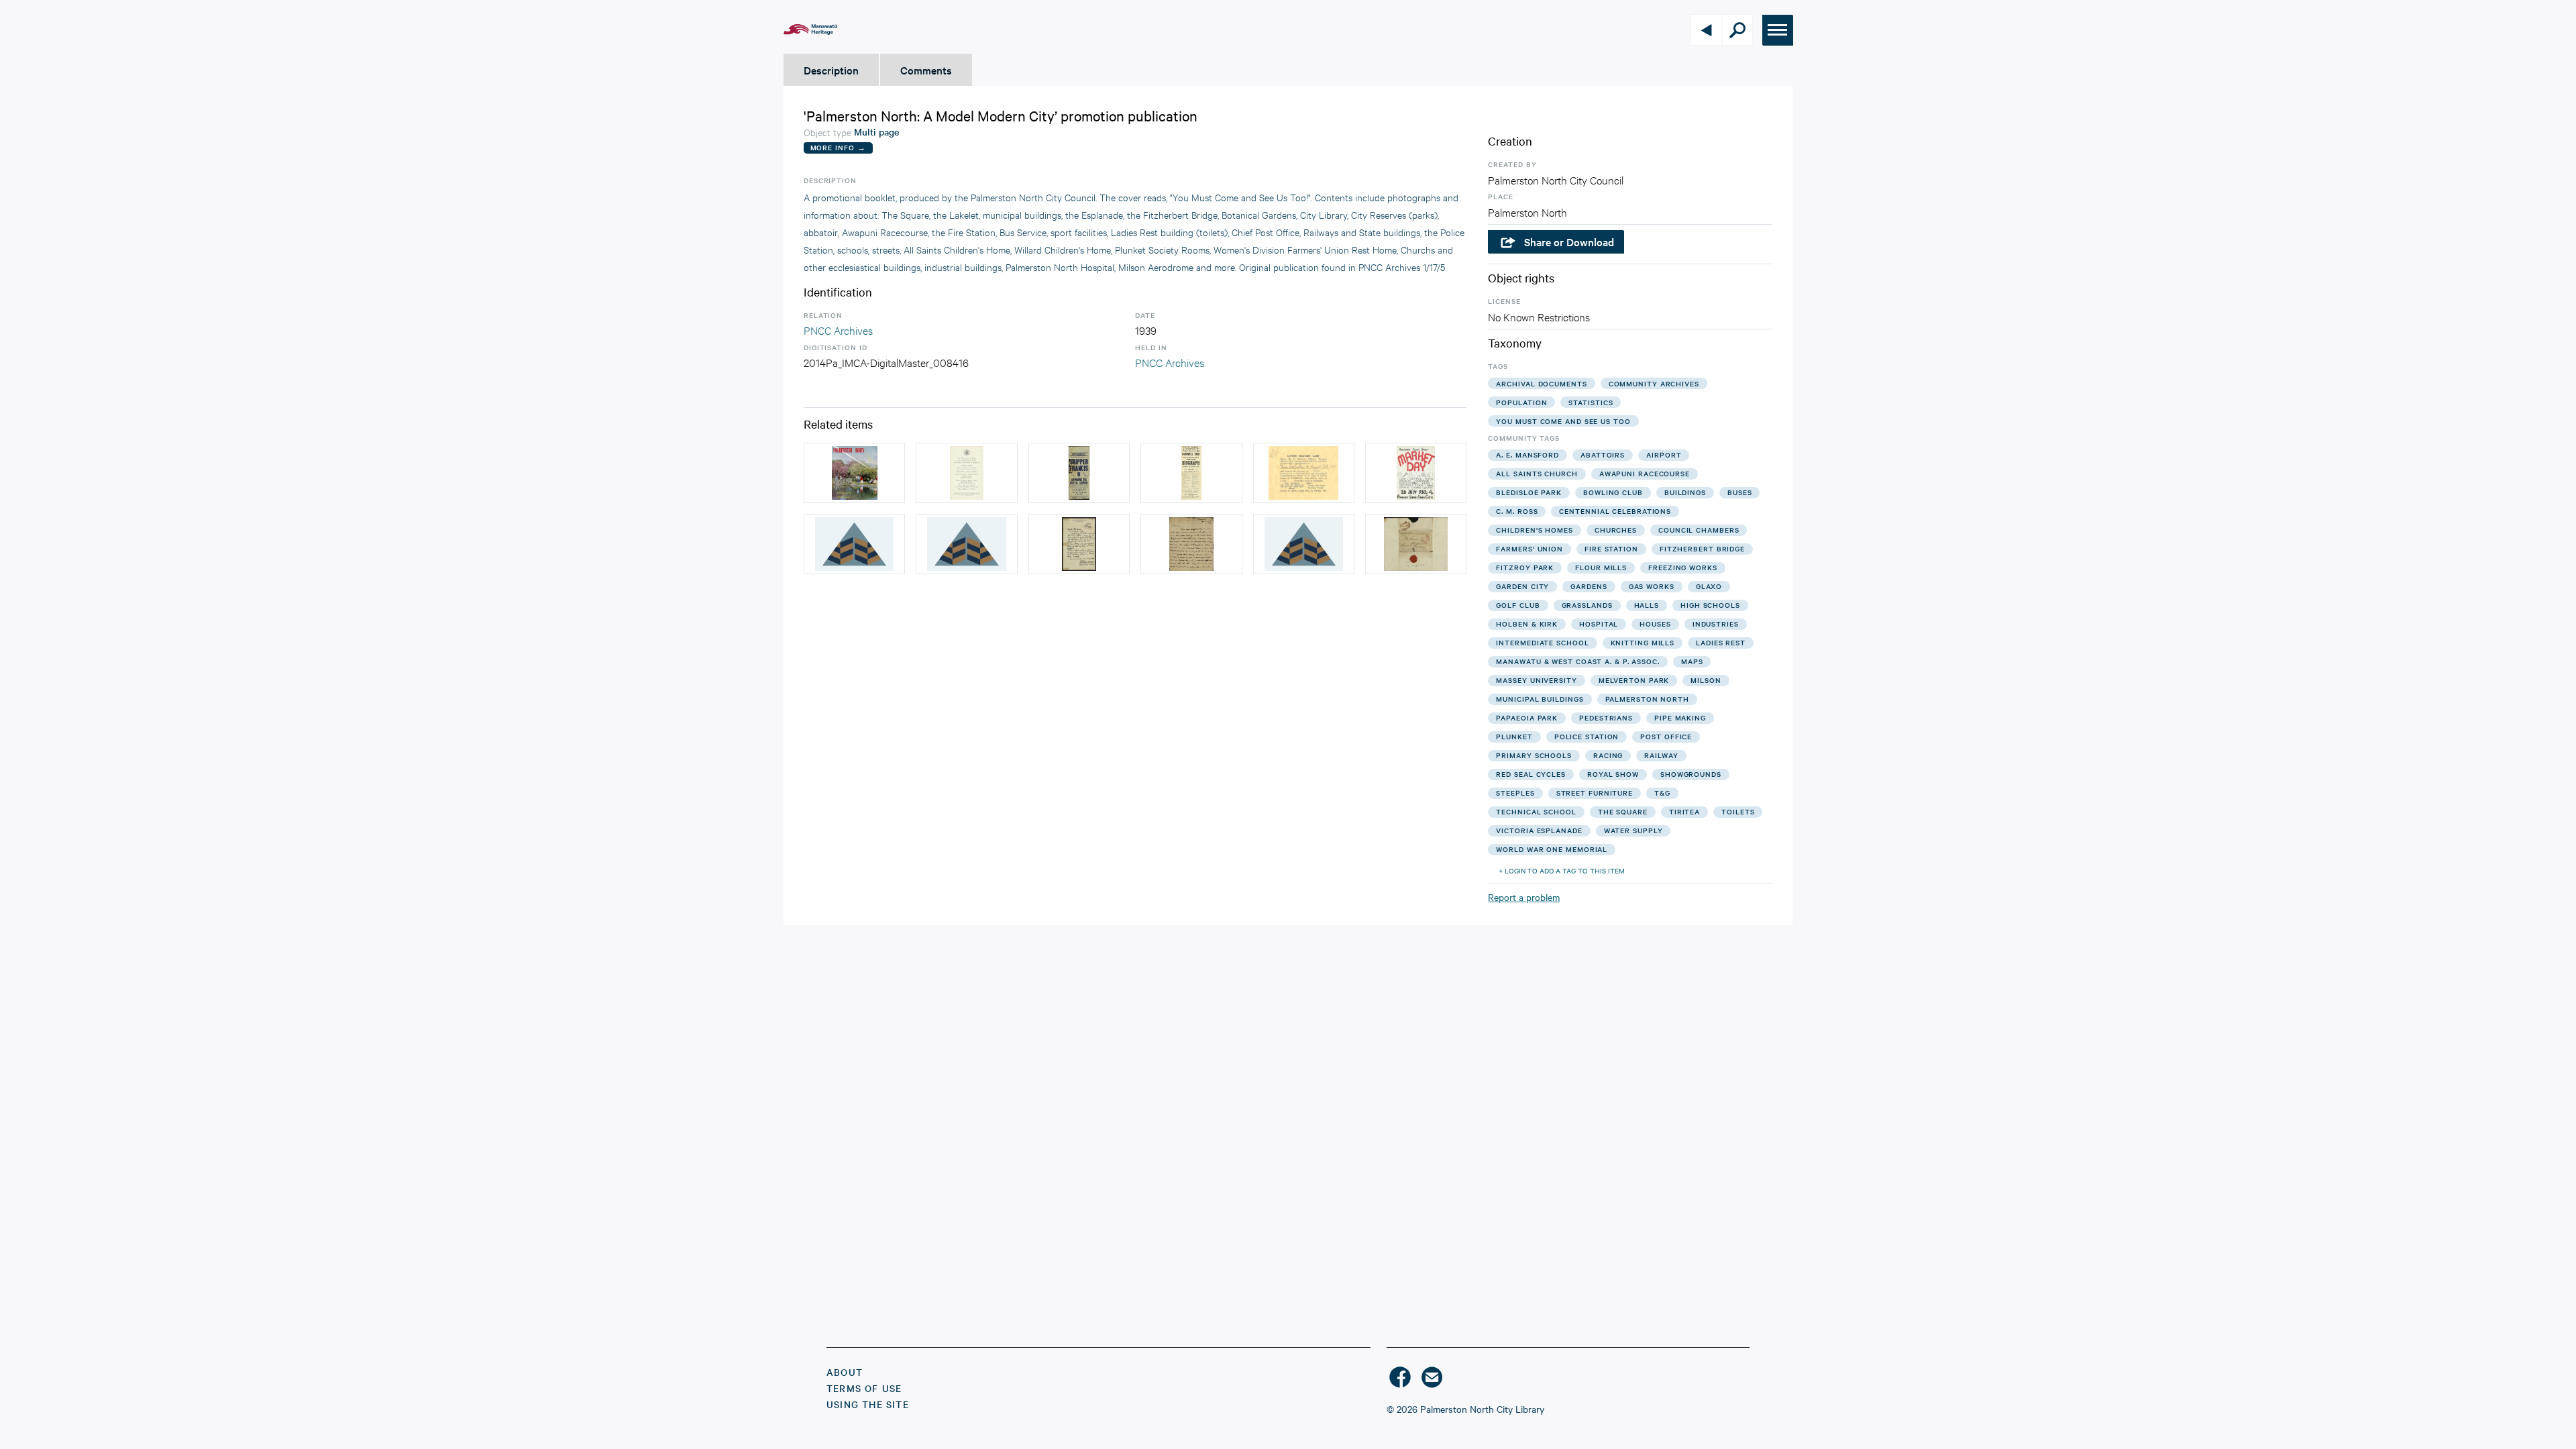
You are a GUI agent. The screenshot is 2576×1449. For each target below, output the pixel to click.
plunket (1514, 736)
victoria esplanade (1539, 830)
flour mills (1601, 567)
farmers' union (1529, 548)
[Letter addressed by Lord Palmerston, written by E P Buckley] (1191, 544)
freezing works (1683, 567)
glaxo (1709, 586)
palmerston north (1647, 699)
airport (1664, 454)
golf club (1518, 605)
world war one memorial (1552, 849)
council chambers (1699, 530)
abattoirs (1603, 454)
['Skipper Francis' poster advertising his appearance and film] (1079, 473)
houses (1655, 624)
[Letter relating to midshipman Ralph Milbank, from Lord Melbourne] (1304, 544)
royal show (1613, 774)
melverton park (1634, 680)
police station (1587, 736)
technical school (1536, 811)
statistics (1591, 402)
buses (1740, 492)
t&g (1662, 793)
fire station (1611, 548)
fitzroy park (1525, 567)
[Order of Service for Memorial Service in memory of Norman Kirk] (966, 473)
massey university (1536, 680)
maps (1692, 661)
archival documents (1541, 383)
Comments (926, 70)
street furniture (1595, 793)
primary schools (1534, 755)
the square (1623, 811)
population (1521, 402)
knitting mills (1643, 642)
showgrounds (1691, 774)
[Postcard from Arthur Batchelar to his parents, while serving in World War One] (854, 544)
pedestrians (1606, 717)
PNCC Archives (838, 330)
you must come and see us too (1563, 421)
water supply (1633, 830)
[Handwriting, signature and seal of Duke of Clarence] (1416, 544)
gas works (1652, 586)
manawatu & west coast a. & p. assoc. (1577, 661)
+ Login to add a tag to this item (1562, 870)
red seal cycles (1531, 774)
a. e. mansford (1527, 454)
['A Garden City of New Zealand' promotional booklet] (854, 473)
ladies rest (1721, 642)
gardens (1589, 586)
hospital (1599, 624)
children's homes (1534, 530)
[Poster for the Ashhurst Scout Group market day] (1416, 473)
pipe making (1680, 717)
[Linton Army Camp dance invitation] (1304, 473)
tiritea (1684, 811)
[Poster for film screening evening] (1191, 473)
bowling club (1613, 492)
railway (1661, 755)
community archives (1654, 383)
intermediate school (1542, 642)
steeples (1515, 793)
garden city (1522, 586)
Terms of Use (864, 1388)
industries (1716, 624)
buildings (1685, 492)
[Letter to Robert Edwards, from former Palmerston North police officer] (966, 544)
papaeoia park (1527, 717)
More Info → (838, 147)
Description (831, 70)
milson (1706, 680)
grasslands (1587, 605)
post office (1666, 736)
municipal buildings (1540, 699)
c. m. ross (1517, 511)
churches (1616, 530)
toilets (1738, 811)
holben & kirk (1527, 624)
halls (1647, 605)
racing (1608, 755)
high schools (1710, 605)
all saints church (1537, 473)
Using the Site (868, 1404)
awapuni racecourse (1645, 473)
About (845, 1372)
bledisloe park (1529, 492)
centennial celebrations (1615, 511)
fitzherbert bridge (1702, 548)
